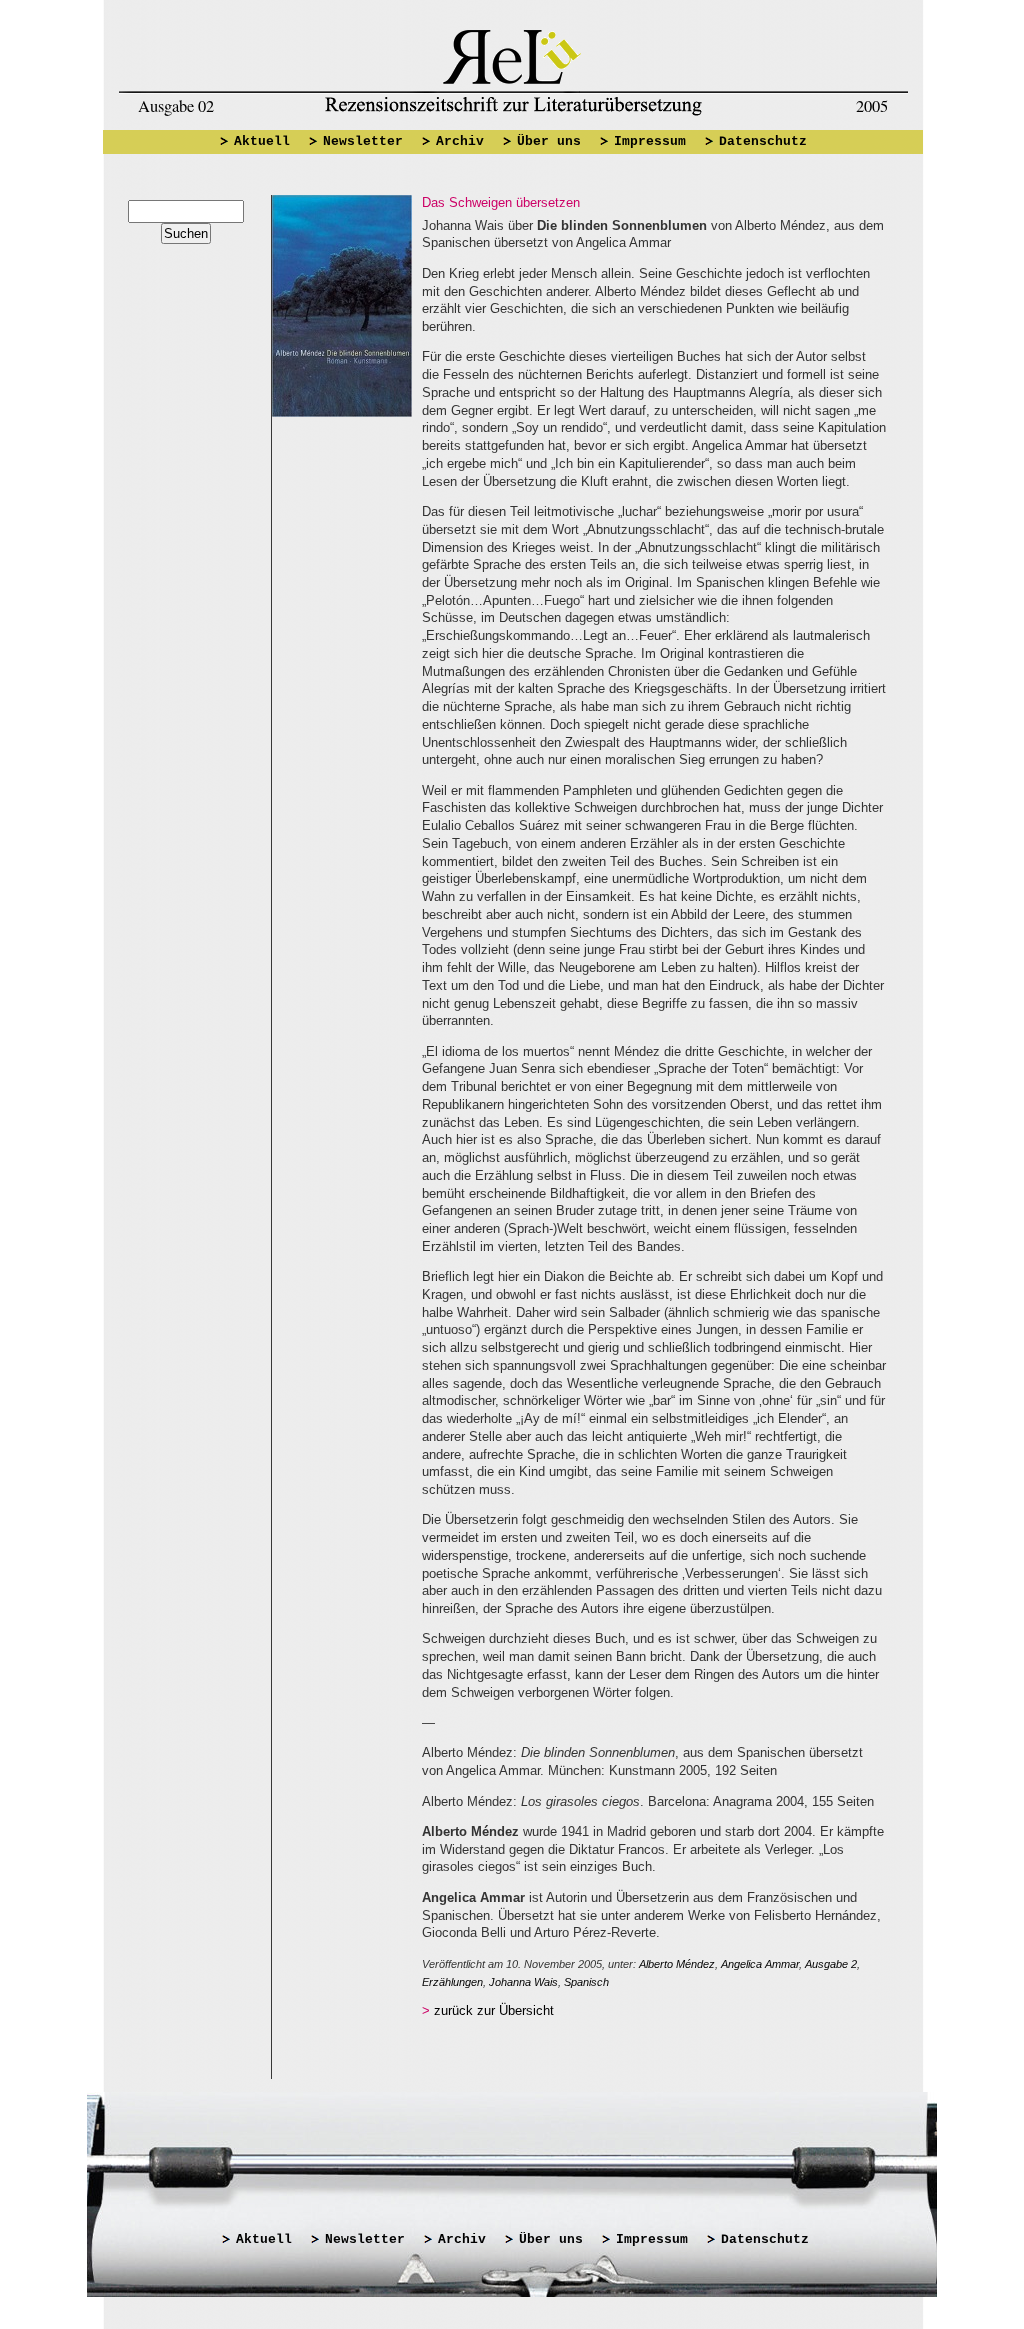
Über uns (549, 141)
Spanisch (586, 1982)
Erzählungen (452, 1982)
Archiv (460, 141)
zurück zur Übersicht (494, 2011)
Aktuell (262, 141)
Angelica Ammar (760, 1964)
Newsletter (363, 141)
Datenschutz (763, 141)
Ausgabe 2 (831, 1964)
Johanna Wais (523, 1982)
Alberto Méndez (677, 1964)
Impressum (650, 141)
